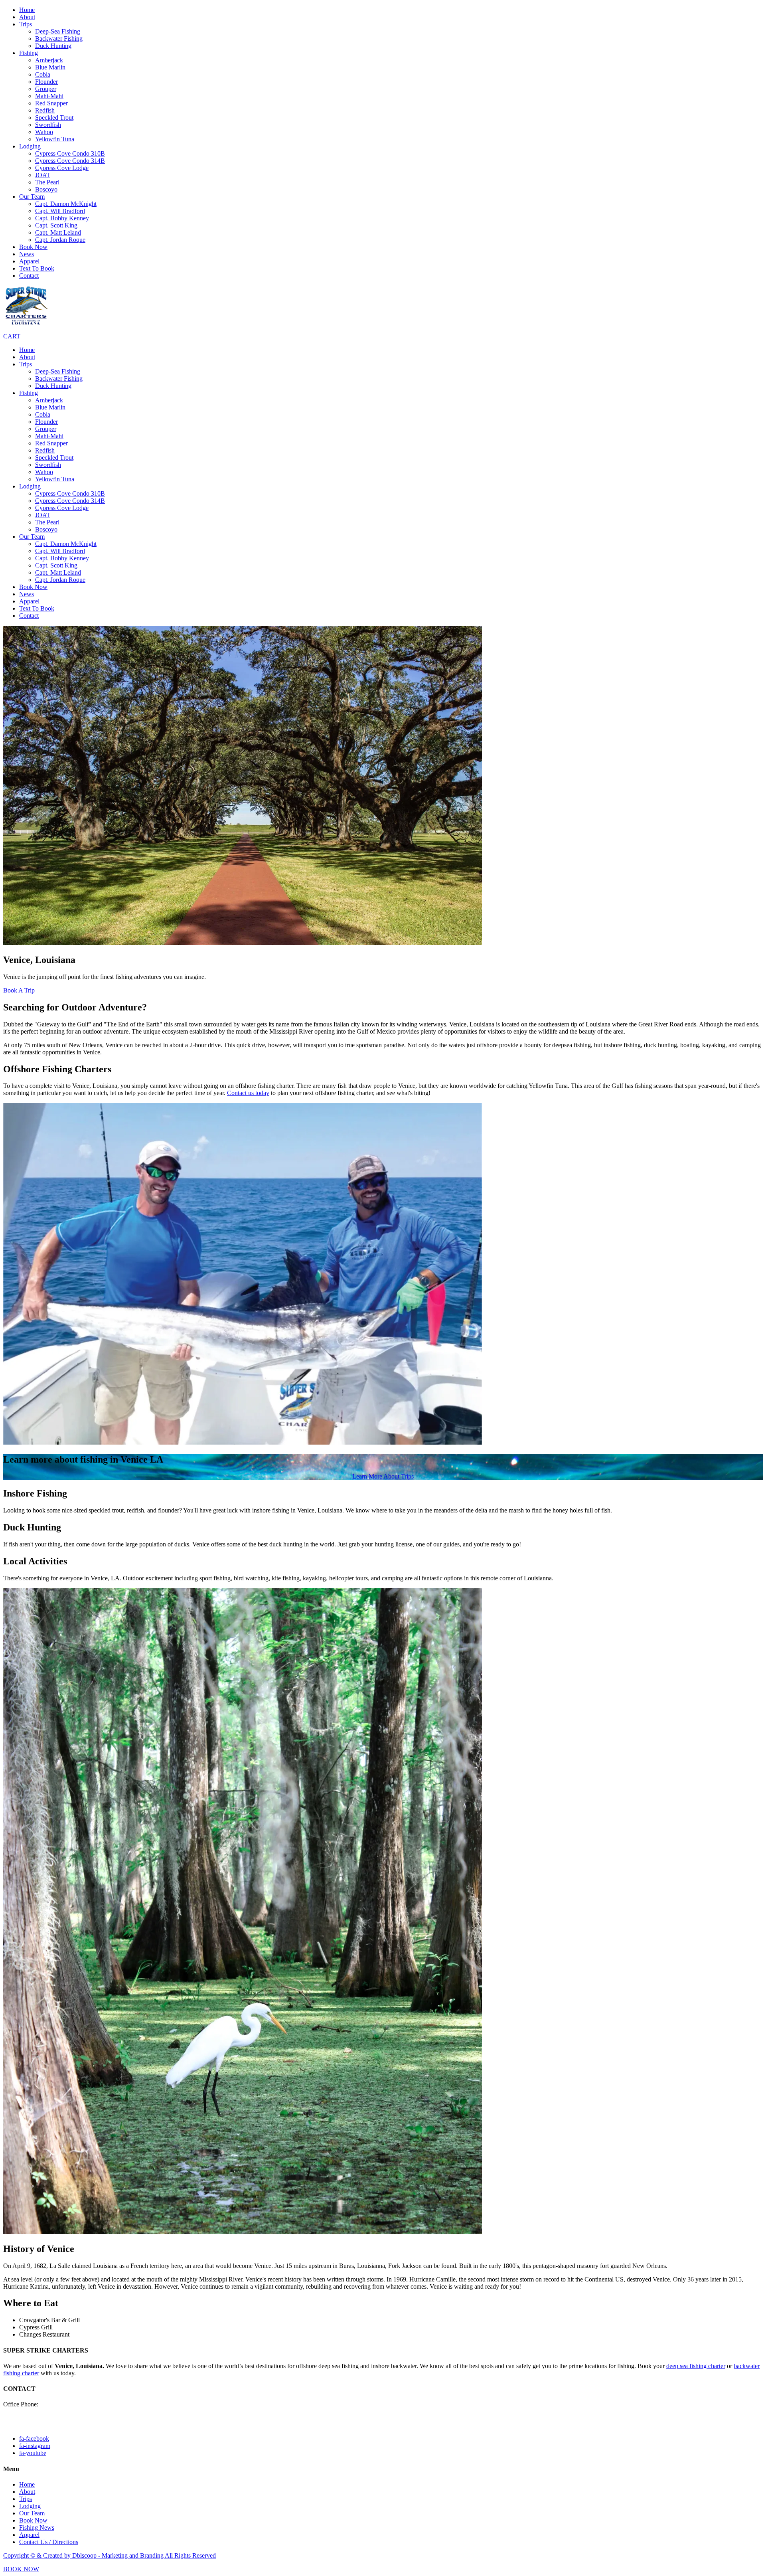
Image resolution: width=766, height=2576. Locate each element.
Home (27, 10)
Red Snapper (51, 103)
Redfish (45, 110)
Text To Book (37, 268)
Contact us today (248, 1093)
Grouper (46, 89)
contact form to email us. (34, 2425)
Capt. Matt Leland (58, 232)
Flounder (46, 82)
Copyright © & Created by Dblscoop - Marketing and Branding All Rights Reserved (110, 2555)
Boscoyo (46, 189)
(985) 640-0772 (60, 2404)
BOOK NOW (21, 2569)
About (27, 17)
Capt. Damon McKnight (66, 204)
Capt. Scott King (56, 225)
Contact (29, 276)
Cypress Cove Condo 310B (70, 153)
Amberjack (49, 60)
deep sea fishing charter (696, 2366)
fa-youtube (33, 2453)
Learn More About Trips (383, 1476)
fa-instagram (35, 2446)
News (27, 254)
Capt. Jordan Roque (60, 240)
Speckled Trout (54, 118)
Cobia (43, 74)
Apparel (29, 261)
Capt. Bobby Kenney (62, 218)
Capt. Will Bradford (60, 211)
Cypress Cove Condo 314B (70, 161)
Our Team (32, 197)
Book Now (33, 247)
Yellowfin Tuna (55, 139)
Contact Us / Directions (49, 2542)
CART (12, 336)
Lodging (30, 146)
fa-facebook (34, 2439)
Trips (26, 24)
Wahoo (44, 132)
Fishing (29, 53)
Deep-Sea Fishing (58, 31)
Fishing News (37, 2528)
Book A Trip (19, 990)
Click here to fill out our (33, 2418)
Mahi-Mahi (49, 96)
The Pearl (47, 182)
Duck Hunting (53, 46)
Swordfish (48, 125)
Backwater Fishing (59, 39)
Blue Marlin (50, 67)
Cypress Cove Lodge (62, 168)
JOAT (43, 175)
